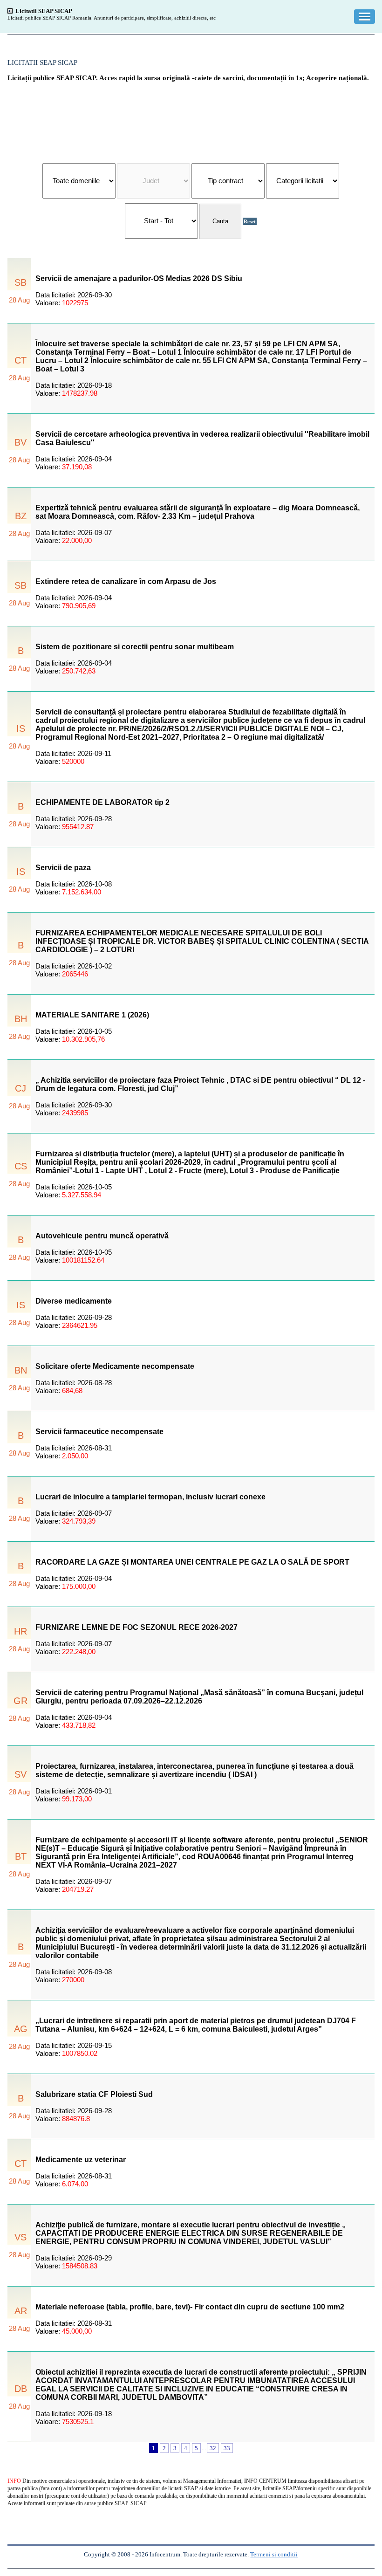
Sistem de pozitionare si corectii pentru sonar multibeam (135, 647)
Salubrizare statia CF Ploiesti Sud (94, 2094)
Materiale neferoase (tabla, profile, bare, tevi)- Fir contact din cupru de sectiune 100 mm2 (190, 2307)
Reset (250, 221)
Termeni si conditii (274, 2554)
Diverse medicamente (74, 1301)
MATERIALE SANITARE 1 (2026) (92, 1015)
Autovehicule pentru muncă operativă (102, 1236)
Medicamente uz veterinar (81, 2160)
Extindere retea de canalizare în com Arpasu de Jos (126, 581)
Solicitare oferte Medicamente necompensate (115, 1366)
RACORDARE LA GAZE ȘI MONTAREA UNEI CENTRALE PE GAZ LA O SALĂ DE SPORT (192, 1562)
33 (227, 2448)
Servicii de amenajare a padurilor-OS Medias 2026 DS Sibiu (139, 278)
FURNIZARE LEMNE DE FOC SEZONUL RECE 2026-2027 (136, 1627)
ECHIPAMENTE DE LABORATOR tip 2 (102, 802)
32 (213, 2448)
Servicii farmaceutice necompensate (99, 1432)
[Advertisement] (191, 118)
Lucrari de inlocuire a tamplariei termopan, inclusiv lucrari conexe (150, 1497)
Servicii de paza (63, 868)
